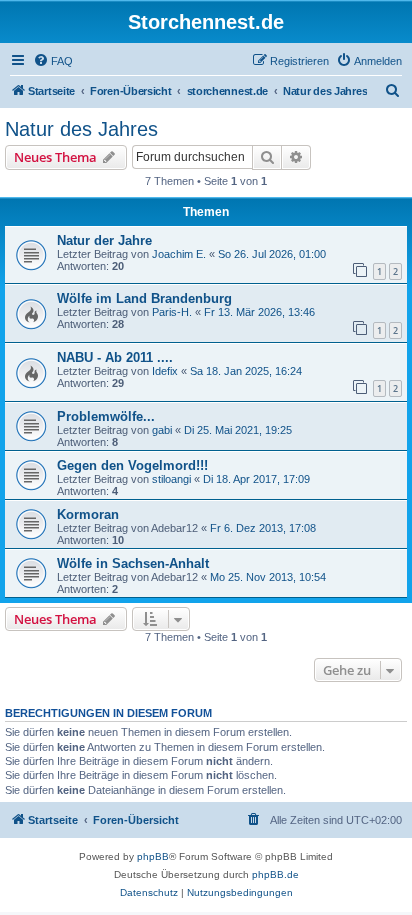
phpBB (153, 856)
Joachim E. (179, 254)
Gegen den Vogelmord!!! (132, 465)
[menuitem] (53, 61)
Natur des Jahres (81, 129)
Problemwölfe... (106, 416)
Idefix (165, 371)
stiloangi (171, 479)
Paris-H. (172, 312)
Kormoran (88, 514)
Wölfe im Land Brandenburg (144, 298)
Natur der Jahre (104, 240)
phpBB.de (275, 874)
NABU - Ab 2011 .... (115, 357)
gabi (162, 430)
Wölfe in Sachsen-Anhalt (133, 563)
